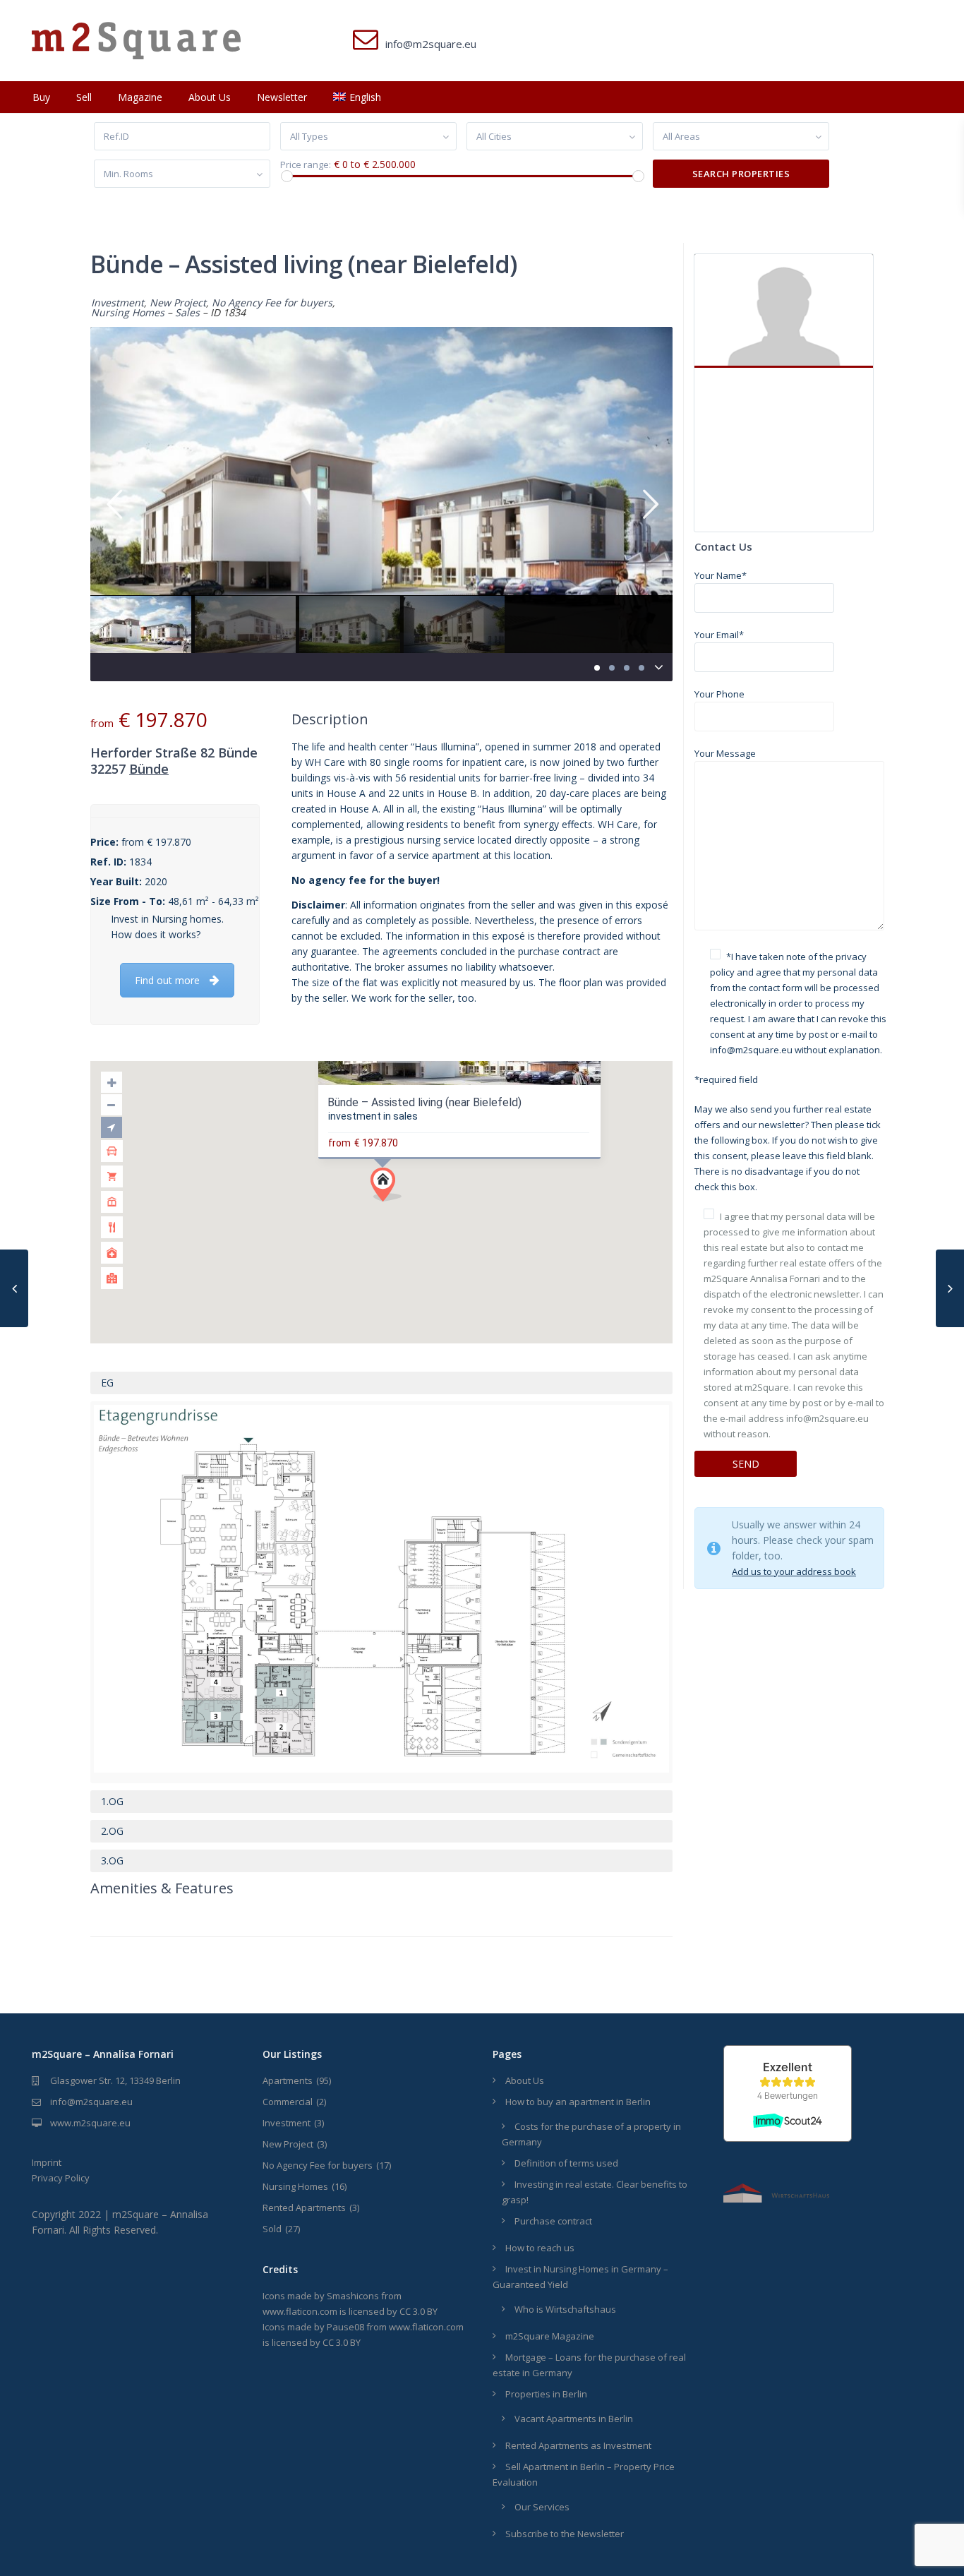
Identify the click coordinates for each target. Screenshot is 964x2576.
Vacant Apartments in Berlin (574, 2419)
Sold (272, 2229)
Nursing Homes (128, 312)
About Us (210, 97)
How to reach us (540, 2248)
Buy (41, 97)
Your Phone (719, 694)
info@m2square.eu (91, 2102)
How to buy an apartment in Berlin (578, 2102)
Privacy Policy (61, 2178)
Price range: (306, 165)
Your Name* (721, 575)
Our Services (542, 2507)
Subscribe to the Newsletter (565, 2534)
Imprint (47, 2162)
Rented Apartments (304, 2207)
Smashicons (353, 2296)
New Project (178, 302)
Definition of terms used (566, 2163)
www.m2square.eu (90, 2123)
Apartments (288, 2080)
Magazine (140, 97)
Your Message (725, 753)
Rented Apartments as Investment (578, 2445)
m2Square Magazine (550, 2336)
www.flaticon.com (300, 2311)
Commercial (288, 2102)
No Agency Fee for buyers (272, 302)
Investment (118, 302)
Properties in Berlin (546, 2394)
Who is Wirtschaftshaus (565, 2309)
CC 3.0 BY (418, 2311)
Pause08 (345, 2327)
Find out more (167, 980)
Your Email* (719, 635)
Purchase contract (553, 2221)
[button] (391, 1188)
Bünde (149, 769)
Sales (187, 312)
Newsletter (282, 97)
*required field (726, 1079)
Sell (84, 97)
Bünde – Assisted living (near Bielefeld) (424, 1102)
